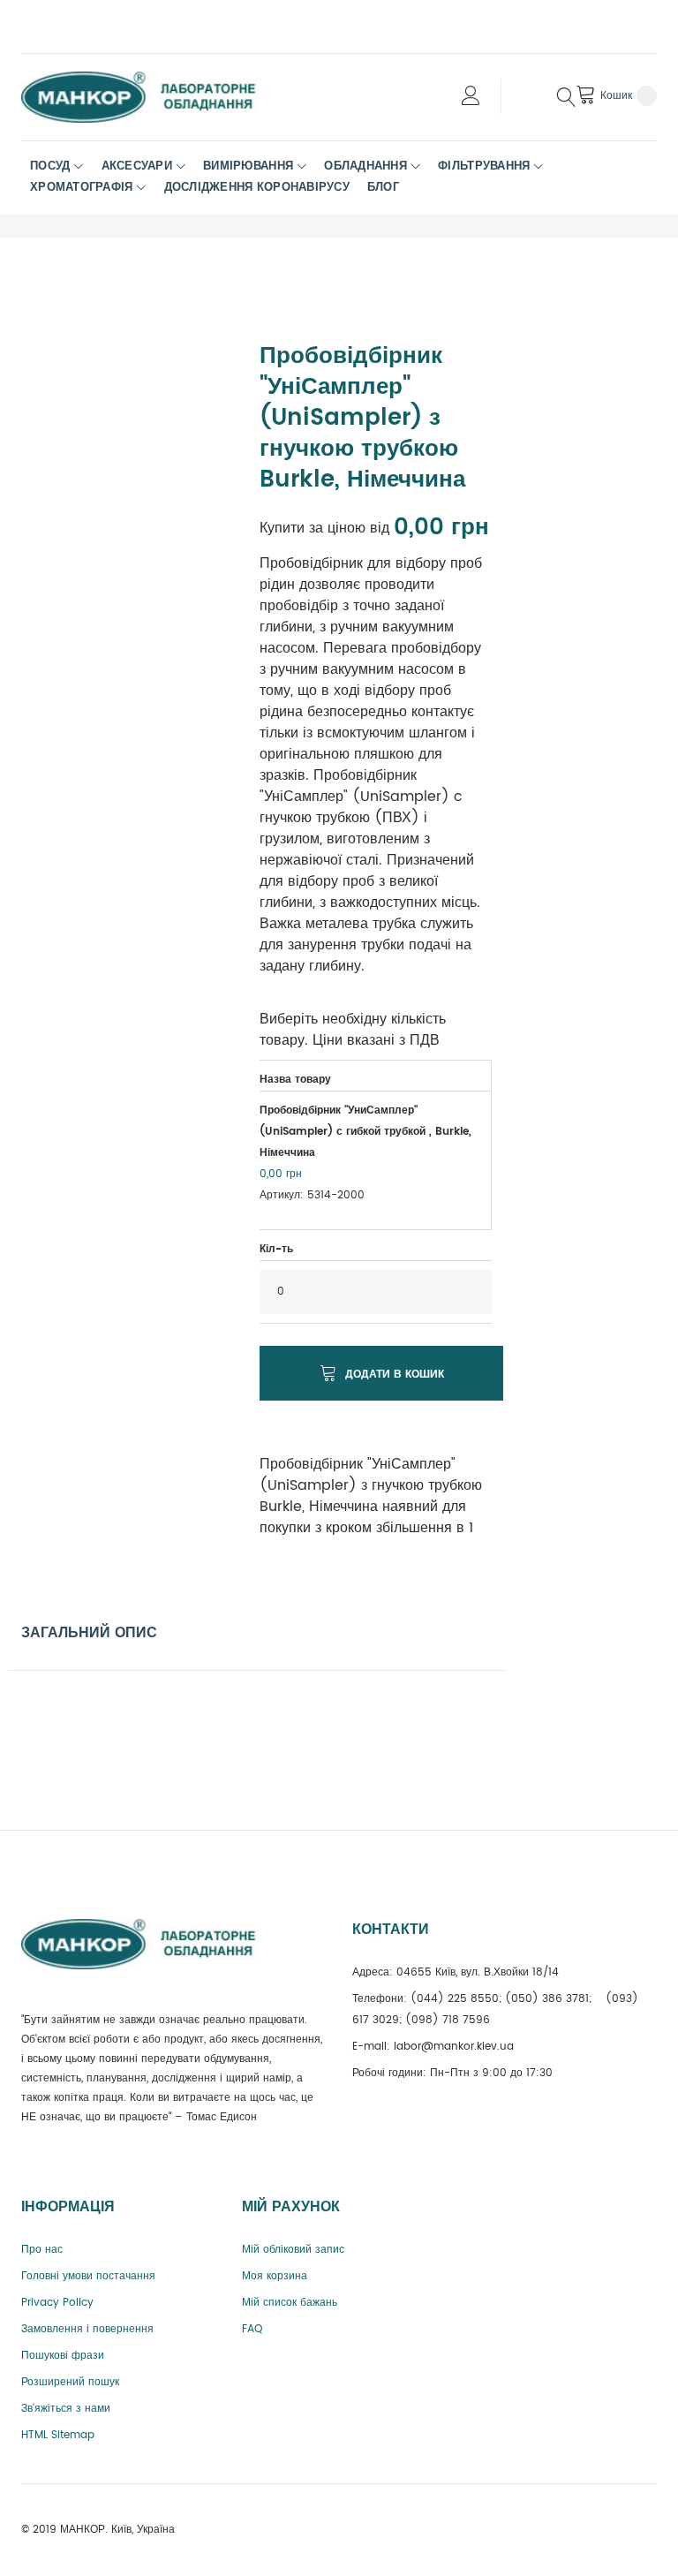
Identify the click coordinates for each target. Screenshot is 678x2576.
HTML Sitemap (58, 2435)
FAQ (252, 2329)
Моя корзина (275, 2276)
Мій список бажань (290, 2303)
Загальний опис (89, 1633)
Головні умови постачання (88, 2276)
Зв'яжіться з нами (66, 2409)
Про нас (42, 2250)
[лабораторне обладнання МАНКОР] (154, 97)
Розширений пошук (70, 2382)
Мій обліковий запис (293, 2250)
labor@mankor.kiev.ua (454, 2047)
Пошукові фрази (63, 2356)
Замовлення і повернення (87, 2329)
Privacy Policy (57, 2303)
